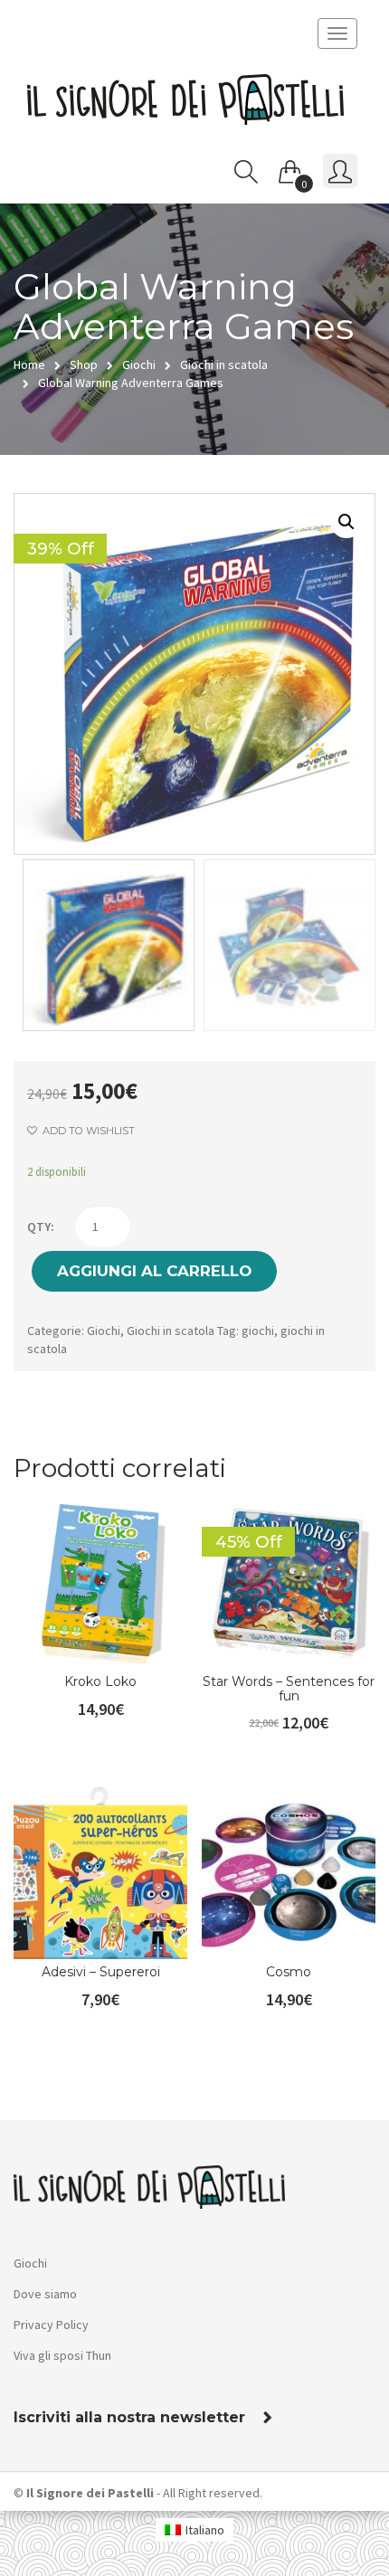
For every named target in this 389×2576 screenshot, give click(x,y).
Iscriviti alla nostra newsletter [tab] (129, 2418)
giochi (258, 1331)
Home (29, 365)
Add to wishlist (87, 1131)
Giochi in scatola (224, 365)
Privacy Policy (51, 2325)
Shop (84, 365)
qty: (41, 1226)
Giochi (139, 365)
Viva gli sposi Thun (62, 2355)
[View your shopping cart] (290, 168)
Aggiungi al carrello (154, 1271)
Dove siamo (45, 2294)
